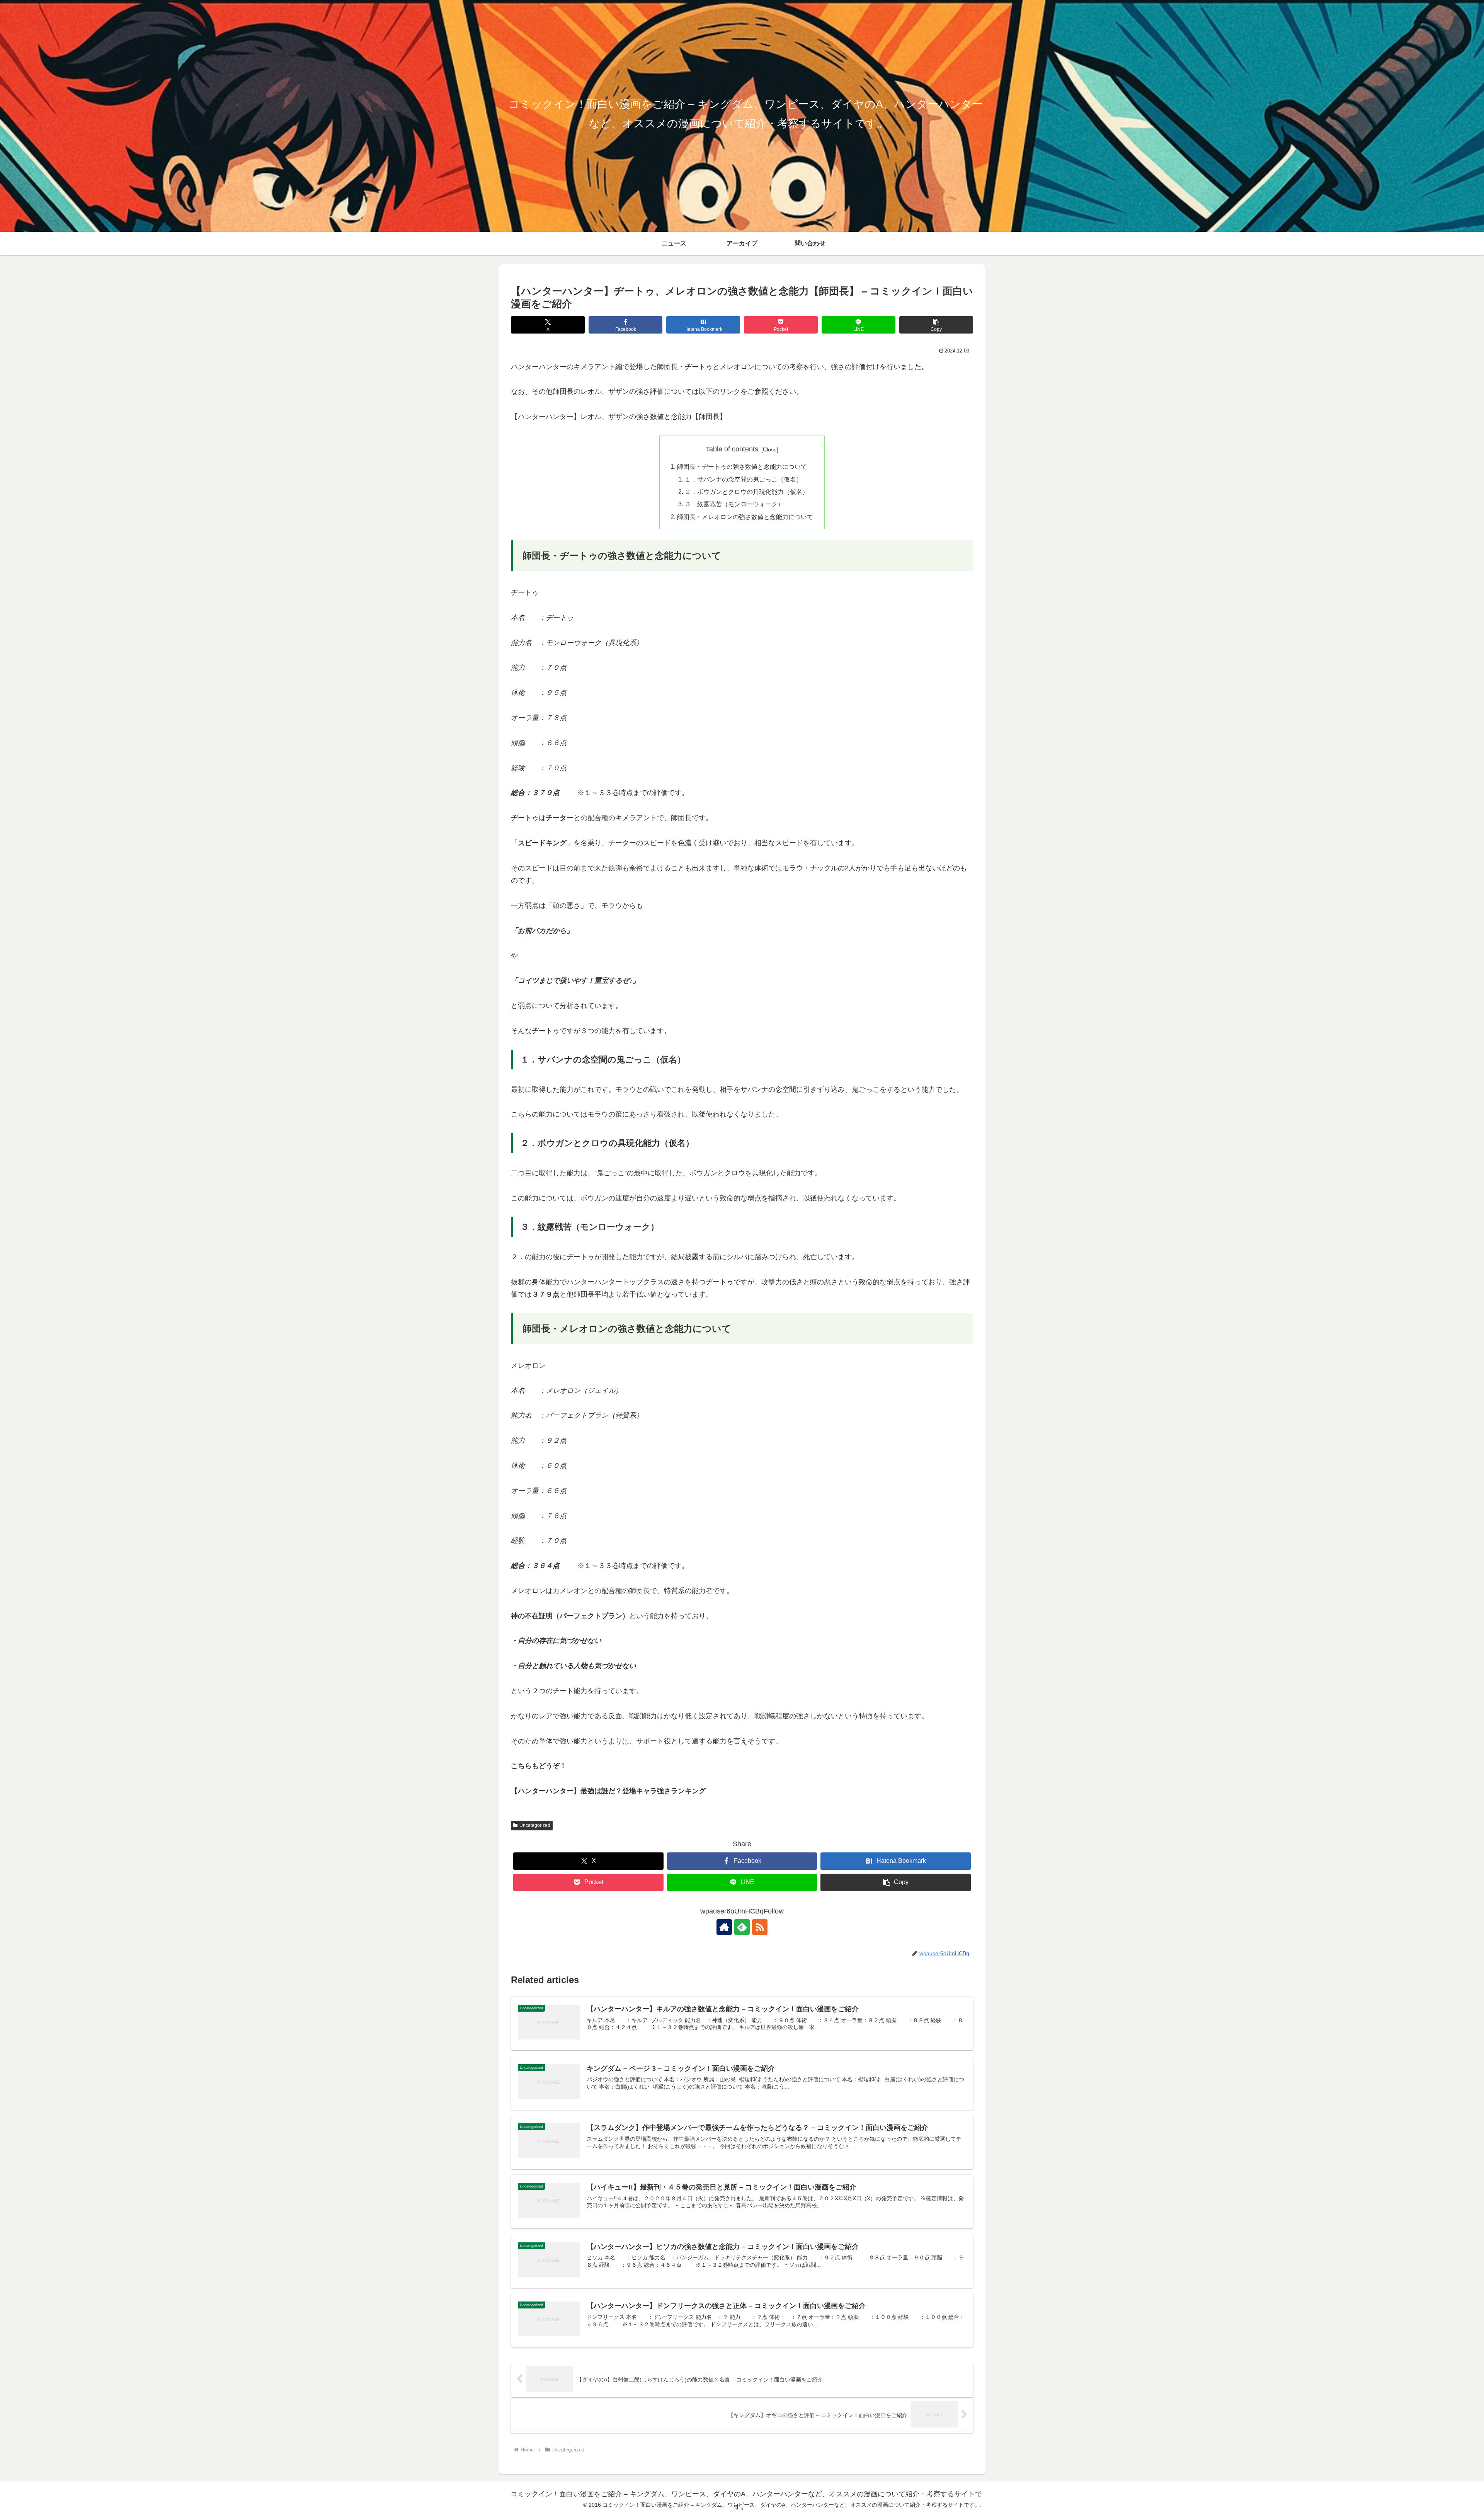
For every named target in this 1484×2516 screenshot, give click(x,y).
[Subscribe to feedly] (742, 1927)
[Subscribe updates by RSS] (760, 1927)
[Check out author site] (724, 1927)
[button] (936, 325)
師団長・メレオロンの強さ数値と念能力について (745, 517)
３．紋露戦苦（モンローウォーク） (734, 504)
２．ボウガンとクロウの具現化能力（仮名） (747, 492)
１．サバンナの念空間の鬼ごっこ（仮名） (744, 479)
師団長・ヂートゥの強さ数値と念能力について (742, 466)
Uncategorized (535, 1825)
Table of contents (732, 449)
